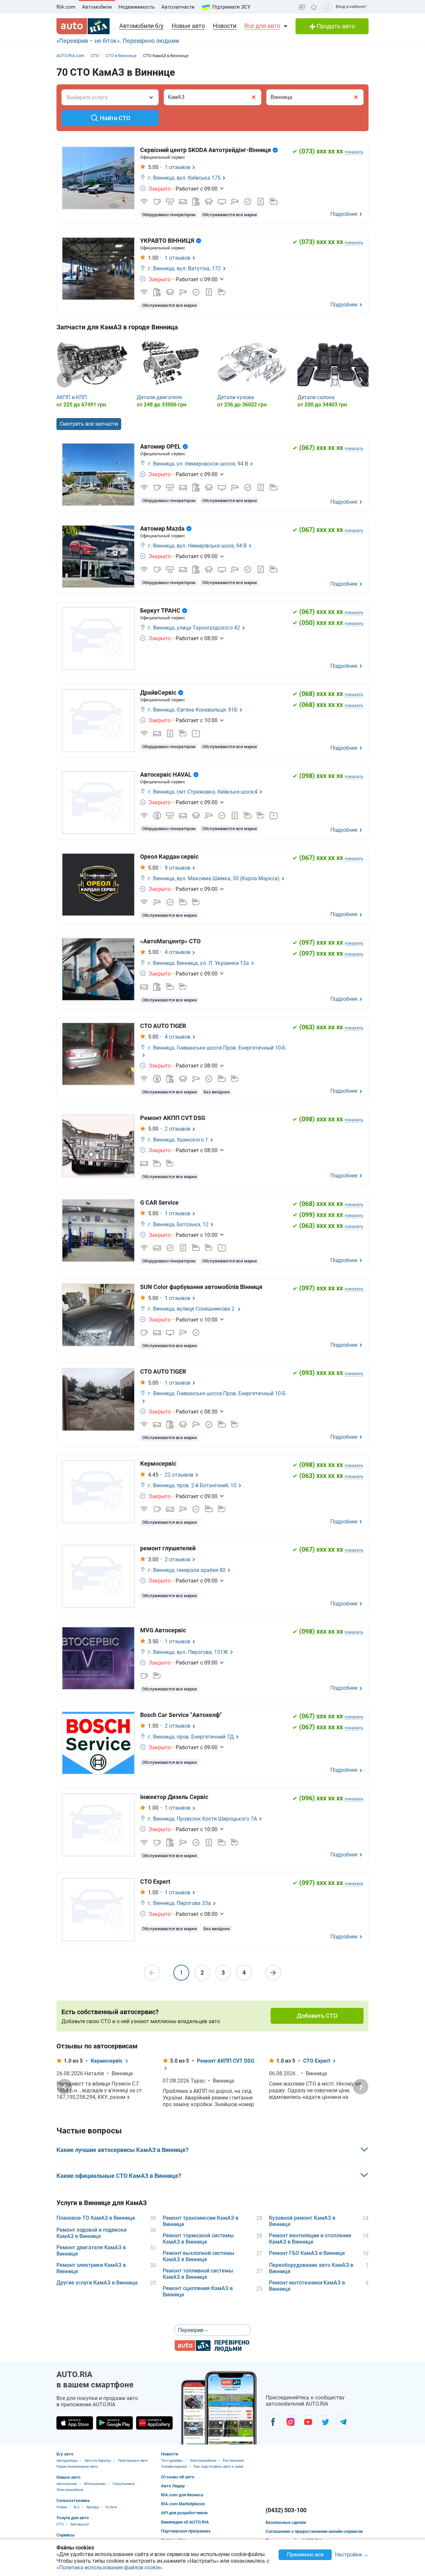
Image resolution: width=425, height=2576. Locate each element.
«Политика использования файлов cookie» (109, 2568)
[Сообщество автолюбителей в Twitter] (326, 2422)
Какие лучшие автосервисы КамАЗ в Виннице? (123, 2150)
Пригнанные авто (133, 2461)
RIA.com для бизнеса (182, 2495)
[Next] (361, 380)
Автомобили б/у (141, 26)
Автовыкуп (80, 2524)
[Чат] (302, 7)
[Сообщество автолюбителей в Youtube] (308, 2422)
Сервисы (66, 2535)
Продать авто (335, 26)
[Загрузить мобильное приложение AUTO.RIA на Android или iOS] (219, 2408)
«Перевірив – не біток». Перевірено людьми (118, 41)
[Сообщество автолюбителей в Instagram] (290, 2422)
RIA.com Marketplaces (183, 2504)
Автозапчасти (178, 7)
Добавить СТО (317, 2016)
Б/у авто (65, 2454)
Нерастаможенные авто (77, 2467)
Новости (225, 26)
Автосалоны (67, 2484)
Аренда (92, 2507)
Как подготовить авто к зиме (218, 2467)
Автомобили (97, 7)
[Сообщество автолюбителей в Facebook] (273, 2422)
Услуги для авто (73, 2518)
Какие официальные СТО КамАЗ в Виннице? (119, 2176)
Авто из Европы (98, 2461)
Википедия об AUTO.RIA (185, 2522)
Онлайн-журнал (174, 2467)
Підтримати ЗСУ (231, 7)
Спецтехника (124, 2484)
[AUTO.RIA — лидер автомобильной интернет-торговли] (83, 26)
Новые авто (188, 26)
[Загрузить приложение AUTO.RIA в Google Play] (115, 2423)
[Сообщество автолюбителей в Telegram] (343, 2422)
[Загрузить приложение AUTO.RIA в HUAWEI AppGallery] (154, 2423)
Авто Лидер (173, 2486)
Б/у (77, 2507)
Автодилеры (67, 2461)
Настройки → (352, 2555)
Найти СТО (115, 118)
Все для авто (262, 26)
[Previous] (64, 380)
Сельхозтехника (73, 2500)
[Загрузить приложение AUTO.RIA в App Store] (75, 2423)
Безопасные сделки (286, 2522)
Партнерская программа (186, 2531)
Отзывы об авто (178, 2477)
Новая (62, 2507)
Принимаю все (305, 2555)
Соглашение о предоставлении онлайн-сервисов (314, 2531)
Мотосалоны (95, 2484)
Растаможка (233, 2461)
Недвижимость (137, 7)
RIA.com (66, 7)
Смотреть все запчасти (89, 424)
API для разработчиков (184, 2513)
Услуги (111, 2507)
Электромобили (70, 2490)
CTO (60, 2524)
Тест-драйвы (172, 2461)
